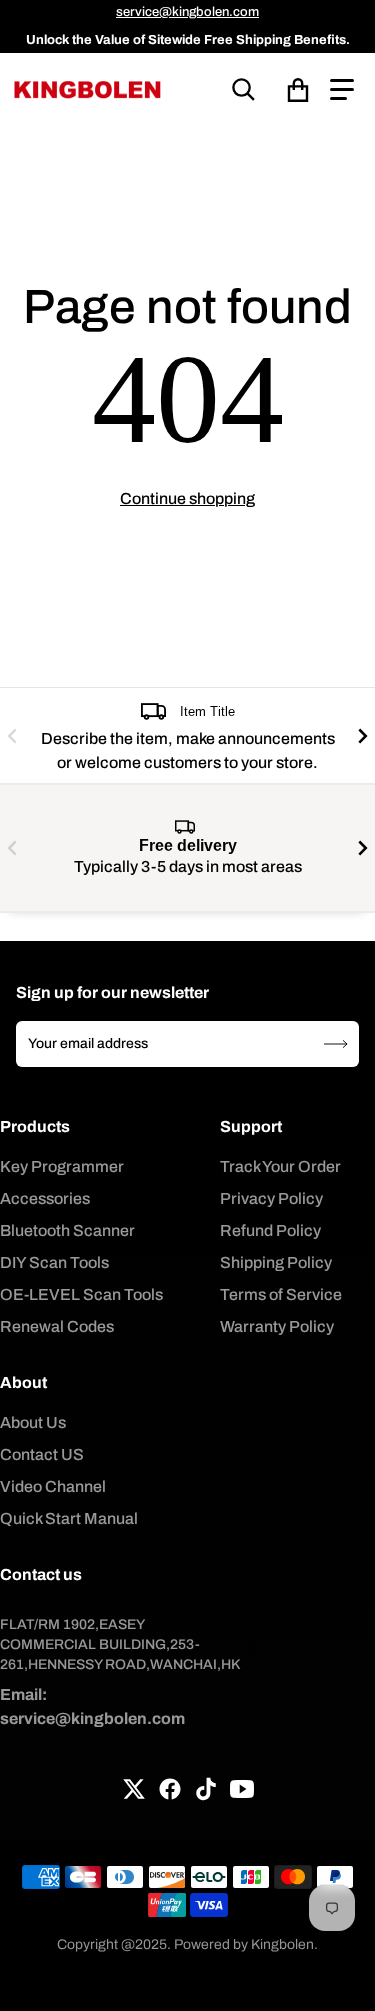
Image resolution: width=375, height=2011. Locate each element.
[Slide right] (363, 735)
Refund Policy (270, 1230)
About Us (33, 1422)
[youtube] (242, 1789)
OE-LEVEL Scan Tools (81, 1294)
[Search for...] (244, 90)
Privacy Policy (271, 1198)
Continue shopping (187, 498)
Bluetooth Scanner (67, 1230)
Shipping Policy (276, 1262)
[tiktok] (206, 1789)
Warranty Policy (277, 1326)
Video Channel (53, 1486)
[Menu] (342, 90)
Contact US (42, 1454)
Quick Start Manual (69, 1518)
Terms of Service (281, 1294)
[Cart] (298, 90)
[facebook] (170, 1789)
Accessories (45, 1198)
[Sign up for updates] (336, 1044)
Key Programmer (62, 1166)
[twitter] (134, 1789)
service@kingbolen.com (187, 12)
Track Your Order (280, 1166)
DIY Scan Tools (54, 1262)
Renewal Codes (57, 1326)
